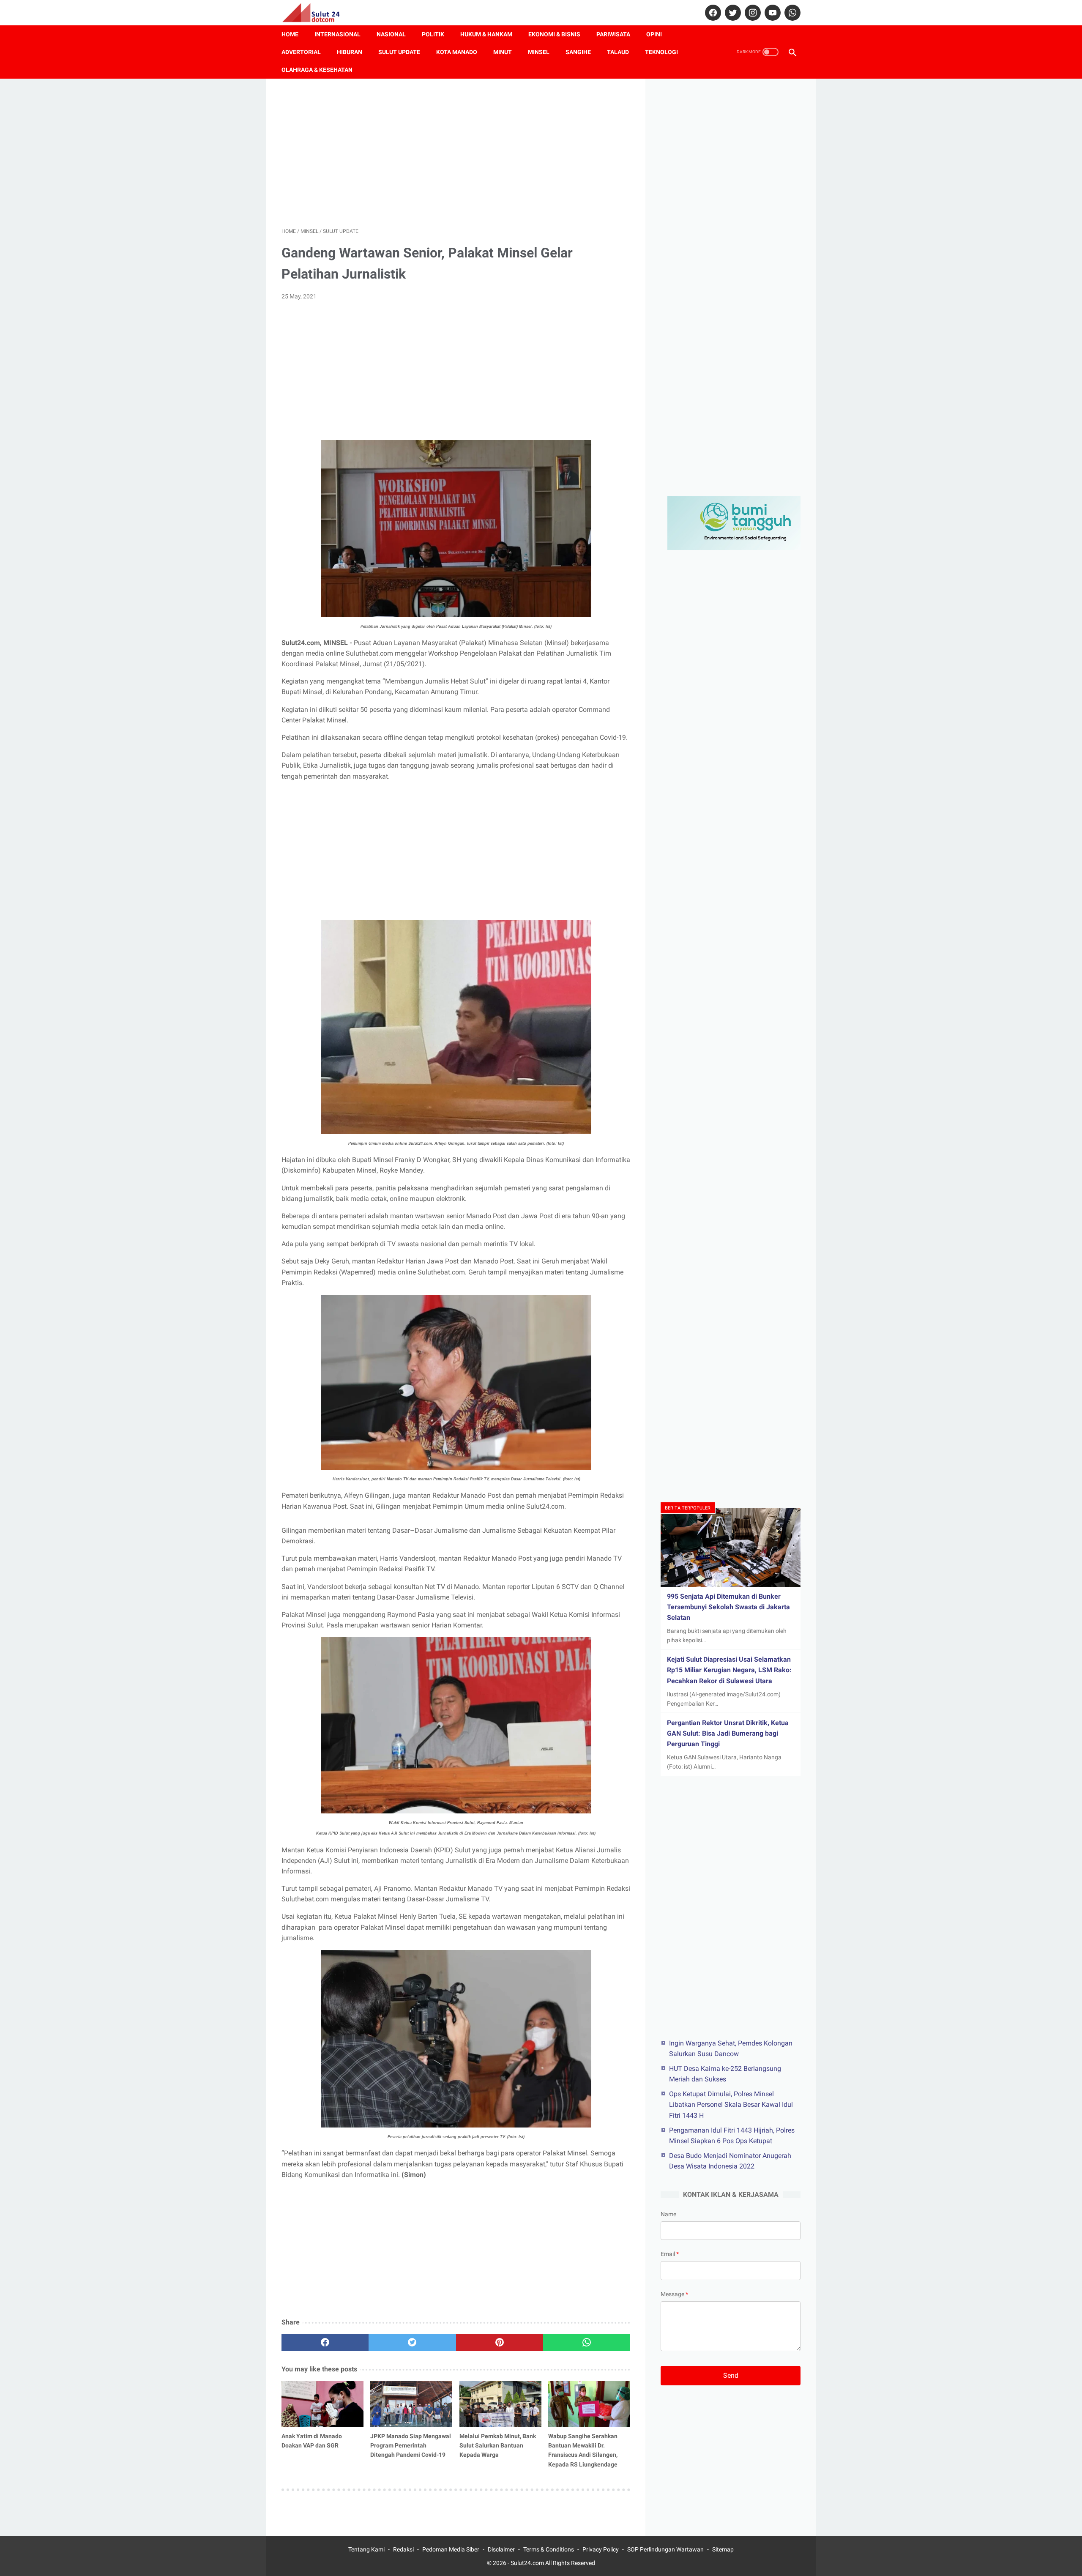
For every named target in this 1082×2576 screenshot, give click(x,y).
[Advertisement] (456, 153)
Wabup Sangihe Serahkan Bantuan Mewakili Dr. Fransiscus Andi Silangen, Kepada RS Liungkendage (583, 2450)
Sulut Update (399, 52)
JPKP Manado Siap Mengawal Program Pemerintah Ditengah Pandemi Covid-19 (411, 2445)
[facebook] (712, 13)
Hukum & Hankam (486, 34)
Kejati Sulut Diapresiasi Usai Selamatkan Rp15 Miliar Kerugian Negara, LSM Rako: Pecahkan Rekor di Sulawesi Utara (729, 1670)
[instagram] (752, 13)
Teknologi (661, 52)
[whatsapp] (791, 13)
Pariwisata (613, 34)
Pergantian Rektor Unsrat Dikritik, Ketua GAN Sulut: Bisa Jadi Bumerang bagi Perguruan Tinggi (728, 1733)
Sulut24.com (527, 2563)
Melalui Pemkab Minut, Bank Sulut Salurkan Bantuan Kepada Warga (498, 2445)
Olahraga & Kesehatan (317, 70)
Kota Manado (457, 52)
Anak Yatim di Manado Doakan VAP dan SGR (312, 2441)
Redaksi (403, 2549)
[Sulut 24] (316, 13)
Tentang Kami (366, 2549)
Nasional (391, 34)
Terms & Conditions (549, 2549)
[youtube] (772, 13)
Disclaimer (501, 2549)
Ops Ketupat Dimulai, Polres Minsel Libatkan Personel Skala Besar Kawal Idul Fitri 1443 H (731, 2104)
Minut (503, 52)
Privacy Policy (601, 2549)
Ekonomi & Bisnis (554, 34)
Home (290, 34)
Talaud (618, 52)
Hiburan (350, 52)
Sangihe (578, 52)
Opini (654, 34)
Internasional (337, 34)
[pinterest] (500, 2343)
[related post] (322, 2404)
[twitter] (732, 13)
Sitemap (723, 2549)
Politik (433, 34)
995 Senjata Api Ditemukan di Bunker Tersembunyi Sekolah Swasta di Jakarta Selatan (728, 1607)
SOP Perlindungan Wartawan (665, 2549)
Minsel (539, 52)
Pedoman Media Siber (451, 2549)
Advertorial (301, 52)
